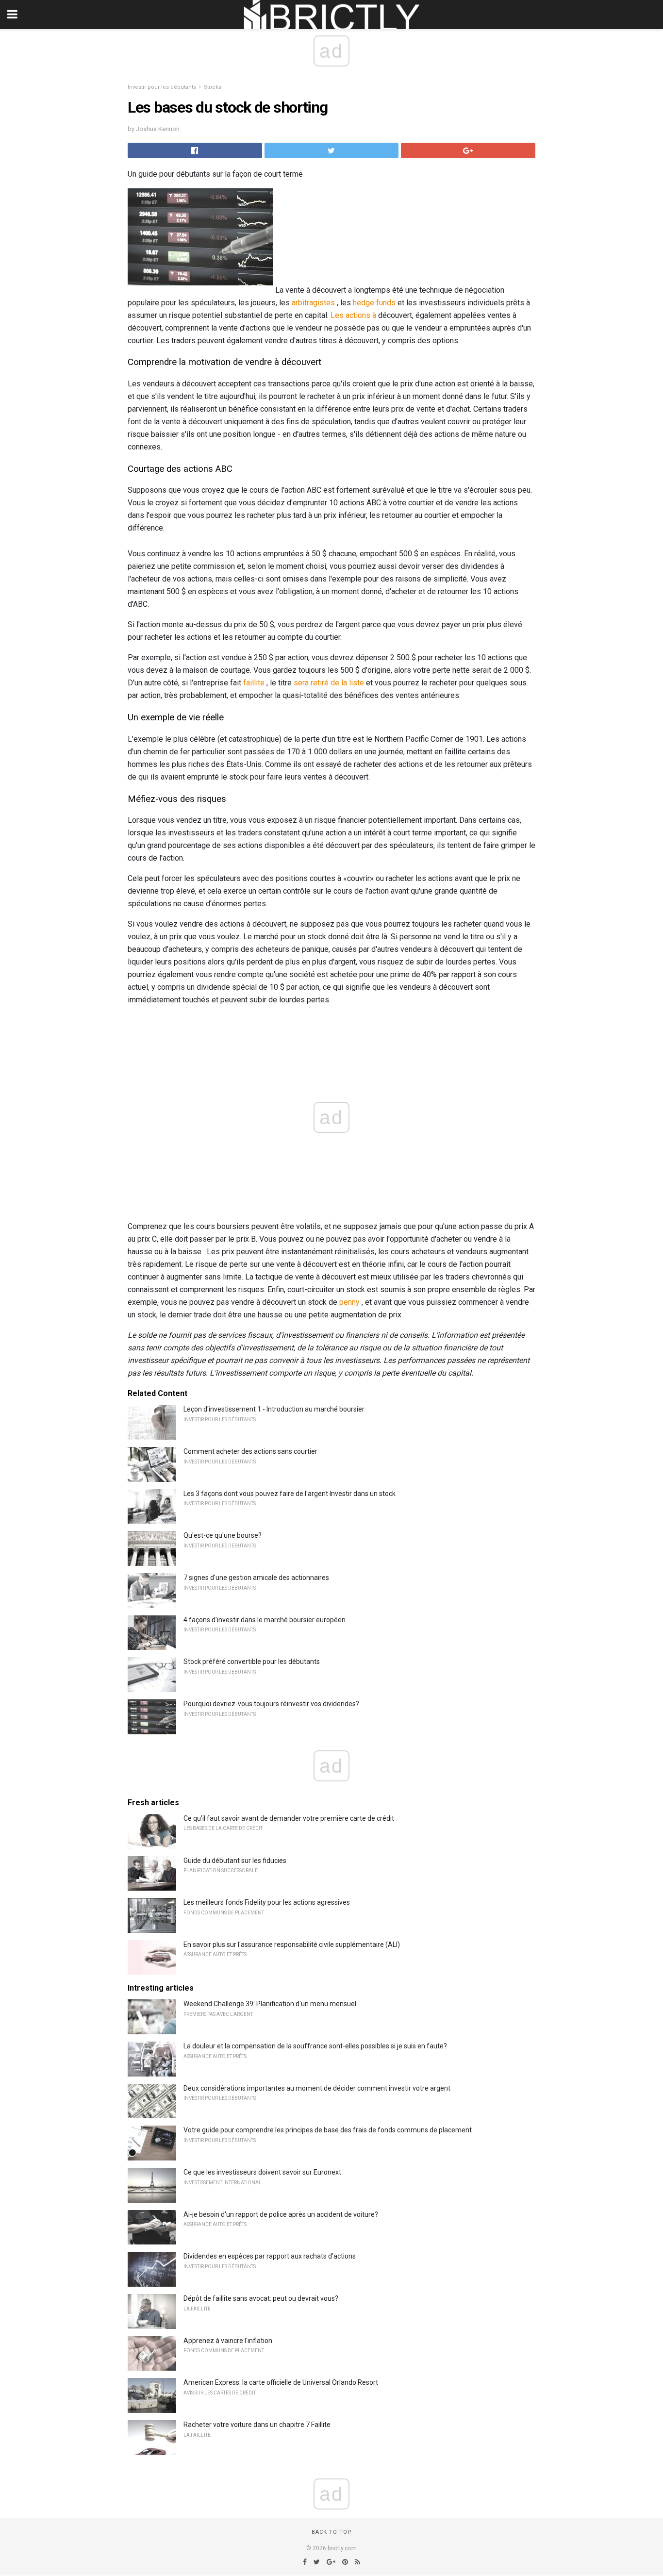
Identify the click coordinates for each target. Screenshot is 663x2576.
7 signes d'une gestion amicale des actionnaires (256, 1578)
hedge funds (374, 303)
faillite (254, 683)
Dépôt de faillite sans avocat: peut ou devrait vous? (261, 2298)
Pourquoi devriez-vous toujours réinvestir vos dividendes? (271, 1704)
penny (349, 1302)
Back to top (332, 2532)
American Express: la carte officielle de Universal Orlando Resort (281, 2382)
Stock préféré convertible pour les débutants (252, 1662)
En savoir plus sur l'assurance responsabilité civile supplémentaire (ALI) (292, 1944)
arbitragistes (313, 303)
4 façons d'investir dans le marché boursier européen (265, 1620)
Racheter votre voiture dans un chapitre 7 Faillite (257, 2425)
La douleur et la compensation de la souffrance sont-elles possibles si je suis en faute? (315, 2046)
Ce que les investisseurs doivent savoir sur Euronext (262, 2172)
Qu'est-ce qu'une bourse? (223, 1535)
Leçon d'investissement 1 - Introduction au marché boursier (274, 1409)
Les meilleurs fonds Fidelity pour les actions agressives (267, 1902)
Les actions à (353, 315)
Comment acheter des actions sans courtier (250, 1451)
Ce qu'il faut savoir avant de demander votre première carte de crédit (289, 1818)
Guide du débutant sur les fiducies (235, 1861)
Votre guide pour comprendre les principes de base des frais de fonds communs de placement (328, 2130)
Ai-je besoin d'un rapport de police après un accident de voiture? (281, 2214)
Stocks (213, 87)
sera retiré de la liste (329, 683)
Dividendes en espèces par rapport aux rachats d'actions (270, 2256)
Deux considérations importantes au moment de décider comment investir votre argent (317, 2088)
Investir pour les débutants (162, 87)
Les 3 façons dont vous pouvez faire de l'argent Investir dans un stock (290, 1494)
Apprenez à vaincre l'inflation (228, 2341)
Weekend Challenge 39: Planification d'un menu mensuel (270, 2004)
